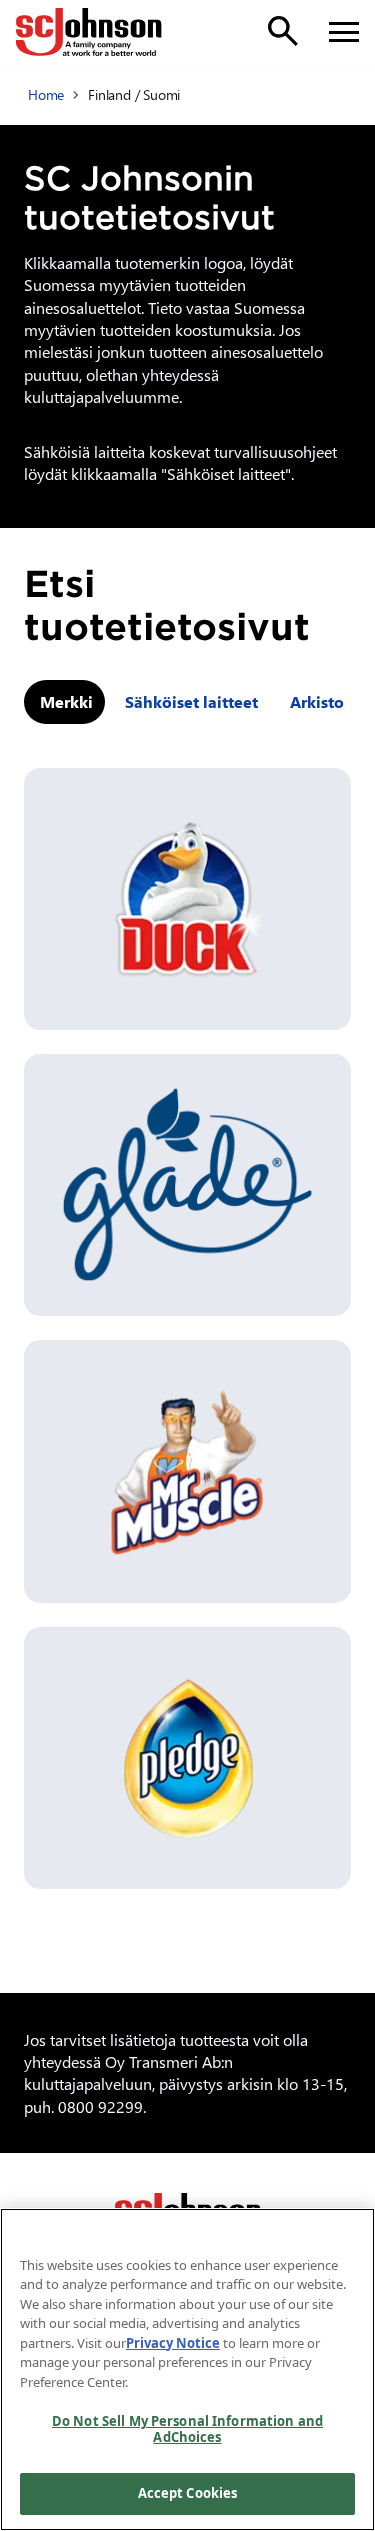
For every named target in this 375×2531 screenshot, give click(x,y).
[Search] (283, 31)
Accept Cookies (188, 2493)
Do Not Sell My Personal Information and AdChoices (187, 2429)
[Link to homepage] (89, 32)
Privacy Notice (173, 2343)
